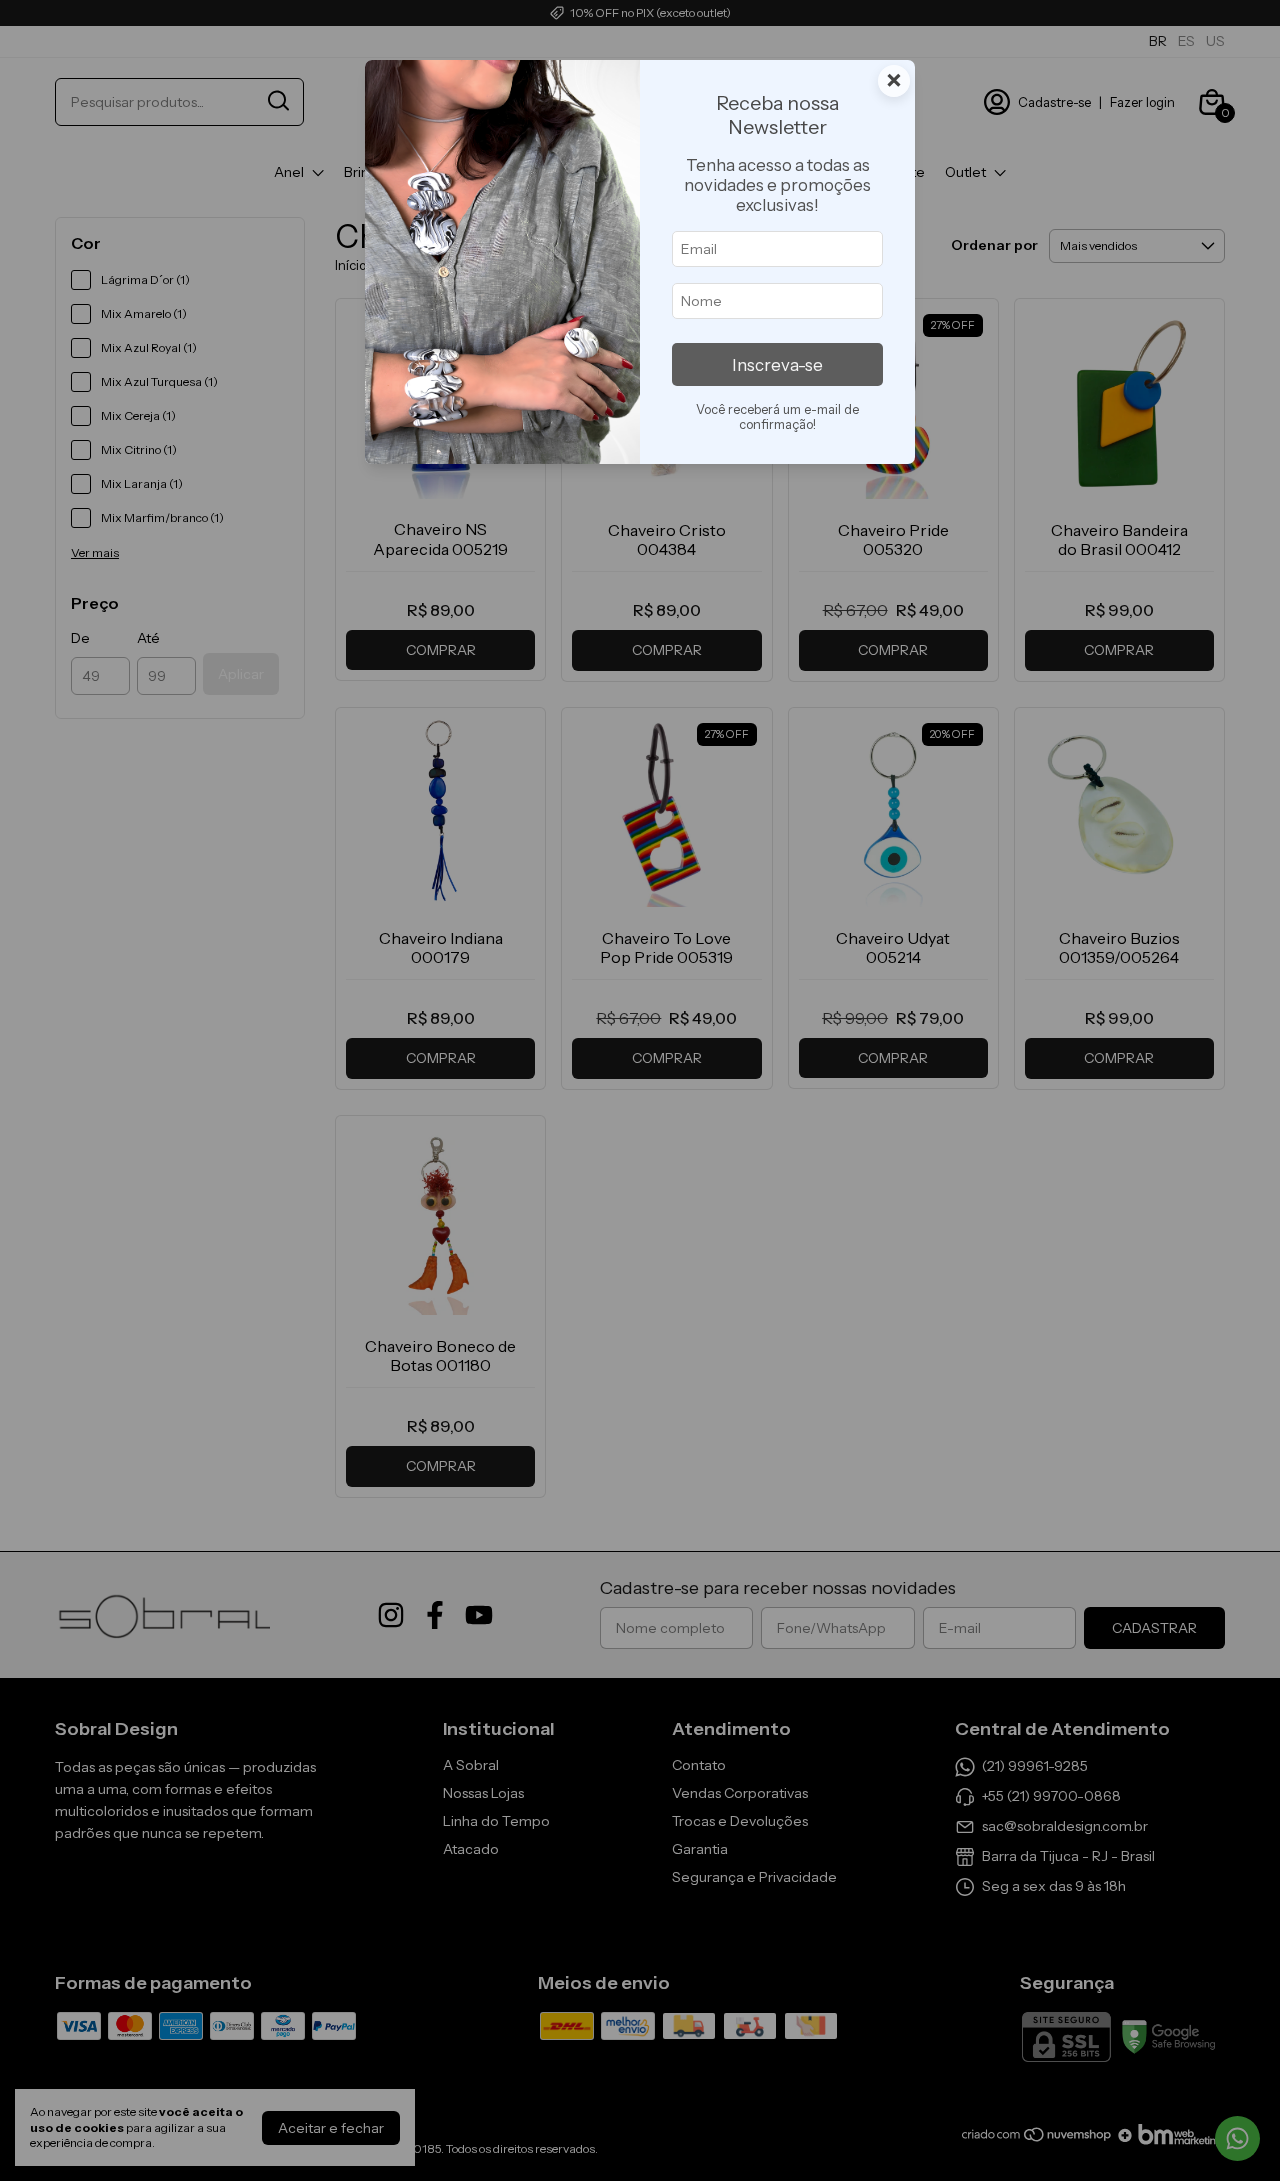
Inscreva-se (777, 365)
